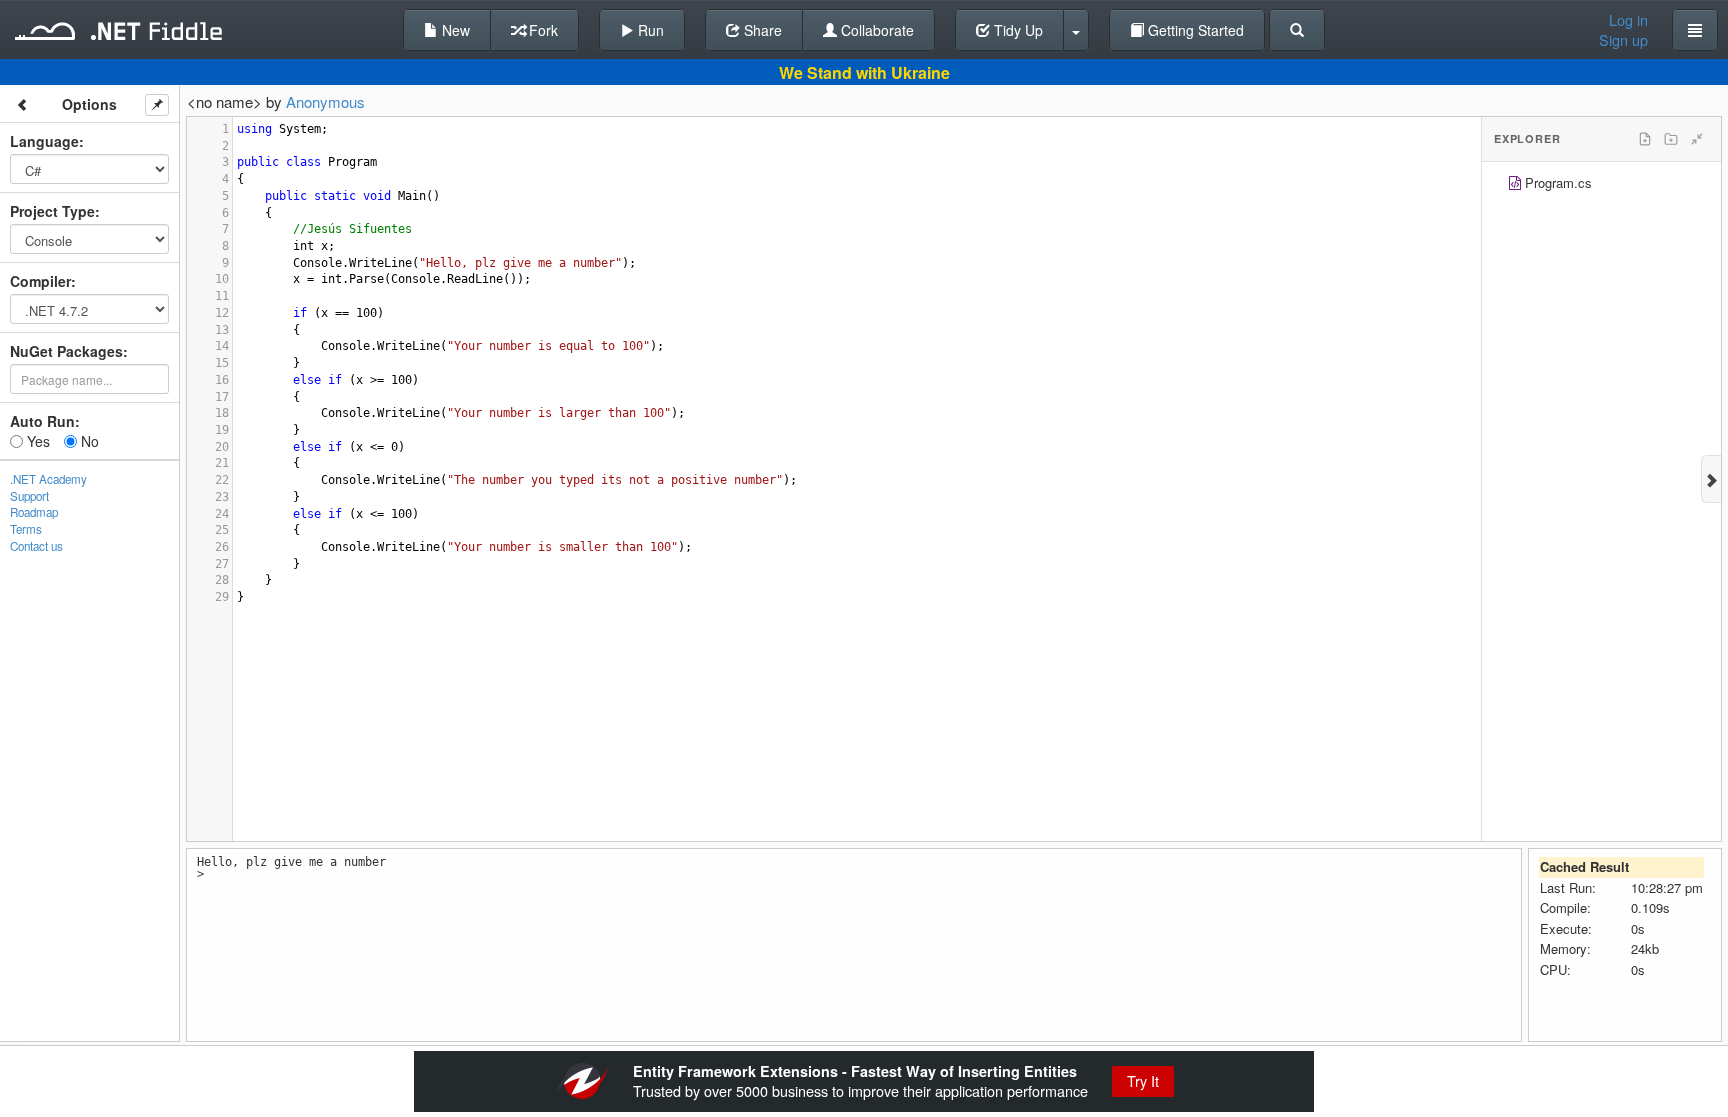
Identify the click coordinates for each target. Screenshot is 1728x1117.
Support (29, 496)
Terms (26, 529)
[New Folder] (1671, 139)
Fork (541, 30)
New (454, 30)
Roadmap (34, 512)
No (88, 441)
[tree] (1601, 185)
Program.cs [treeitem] (1558, 182)
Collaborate (875, 30)
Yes (36, 441)
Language (44, 141)
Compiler (40, 281)
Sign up (1623, 40)
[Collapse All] (1697, 139)
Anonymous (325, 101)
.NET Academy (48, 479)
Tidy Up (1016, 30)
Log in (1628, 20)
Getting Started (1194, 30)
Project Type (52, 211)
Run (649, 30)
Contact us (36, 546)
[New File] (1645, 139)
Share (761, 30)
